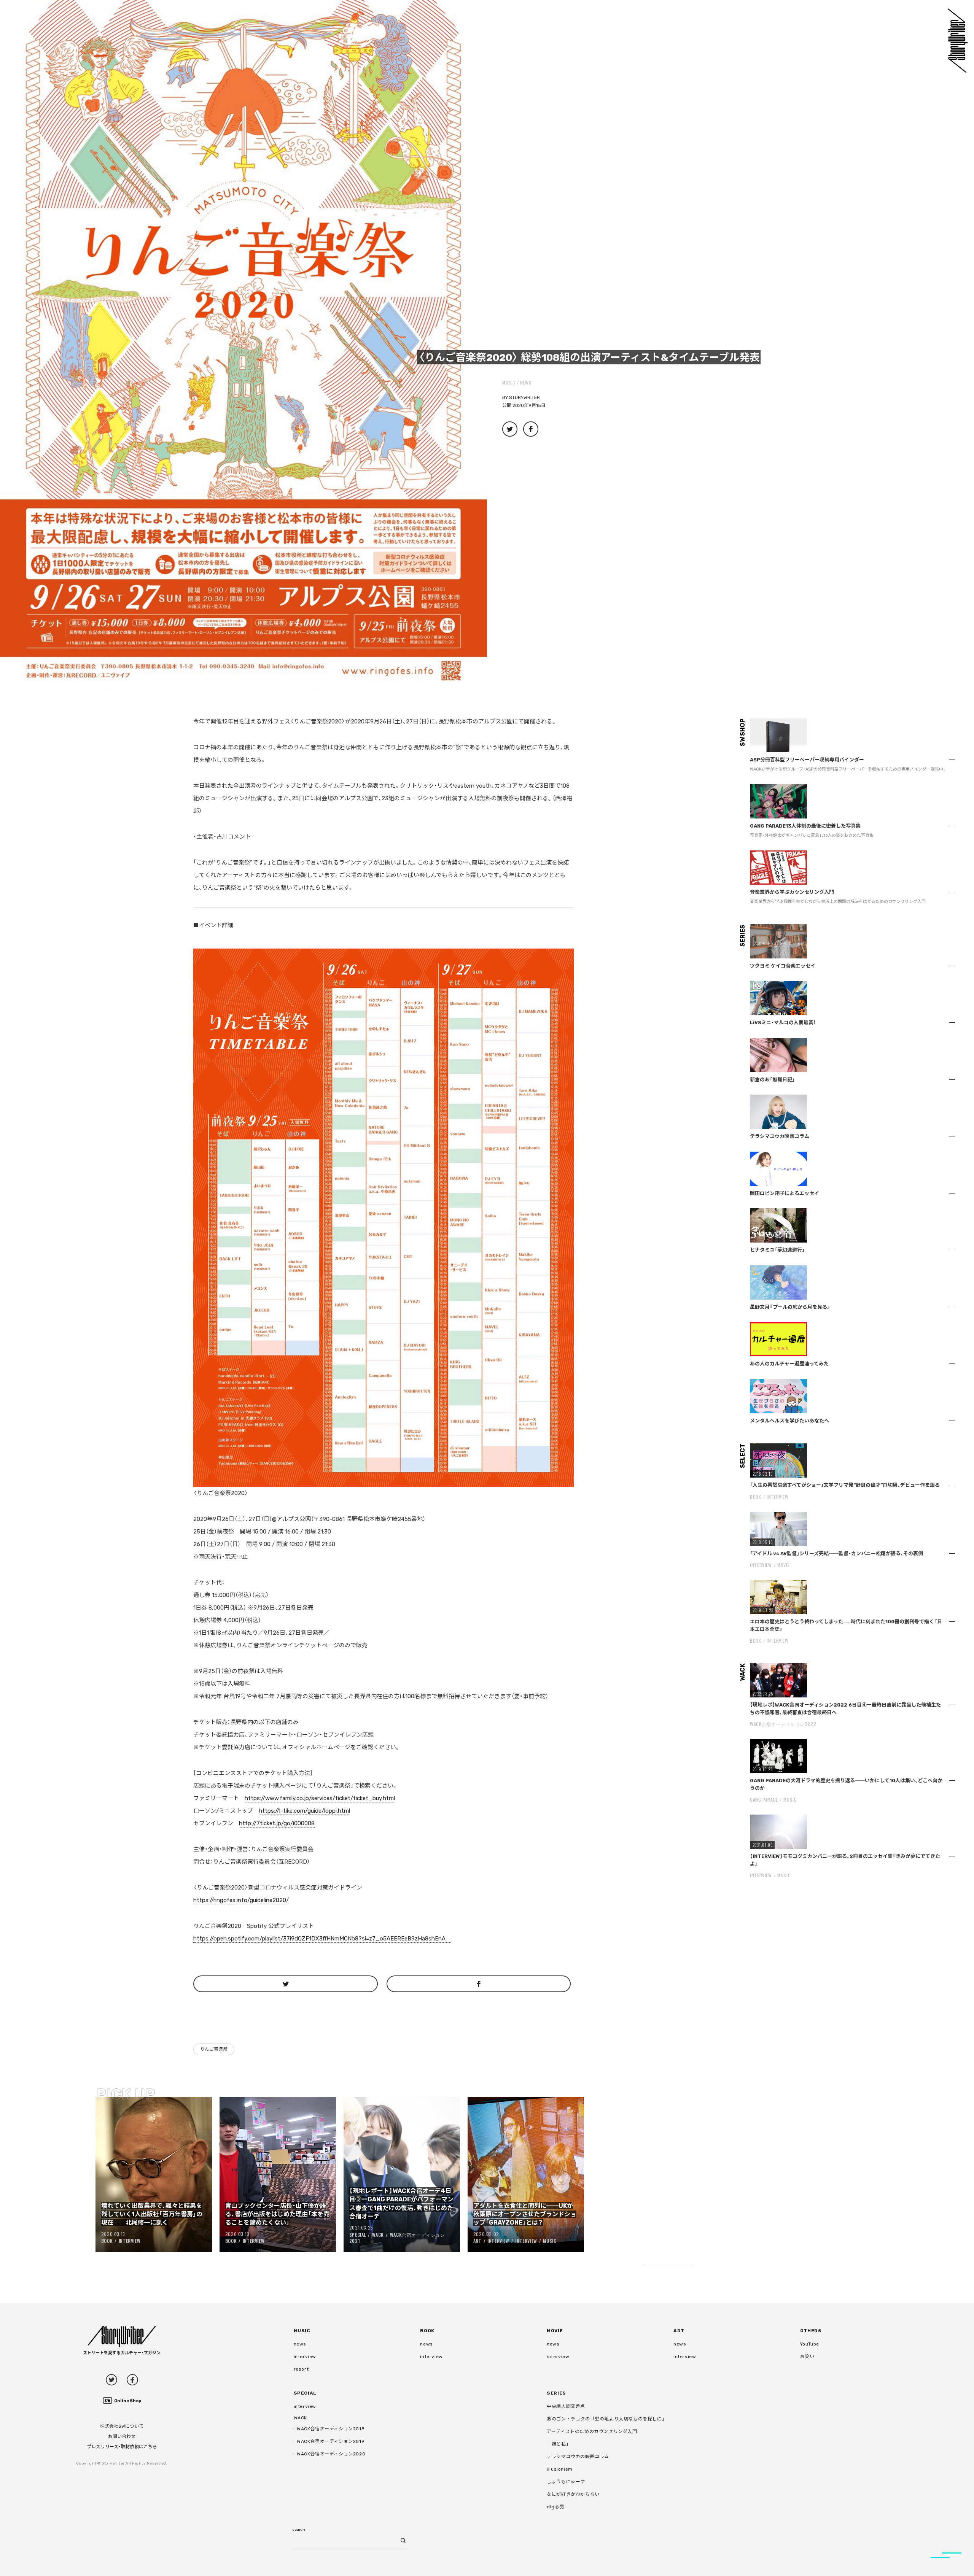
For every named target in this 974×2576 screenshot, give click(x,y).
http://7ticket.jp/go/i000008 (277, 1823)
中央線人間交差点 (566, 2406)
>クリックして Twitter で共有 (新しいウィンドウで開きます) (510, 429)
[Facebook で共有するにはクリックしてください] (479, 1984)
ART (477, 2241)
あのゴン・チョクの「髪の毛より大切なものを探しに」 (607, 2419)
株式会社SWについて (122, 2426)
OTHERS (811, 2331)
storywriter (524, 397)
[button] (243, 344)
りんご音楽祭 (214, 2049)
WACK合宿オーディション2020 (331, 2454)
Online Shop (128, 2401)
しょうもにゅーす (566, 2482)
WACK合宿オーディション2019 (331, 2441)
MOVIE (783, 1565)
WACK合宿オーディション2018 (331, 2429)
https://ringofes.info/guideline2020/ (241, 1900)
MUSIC (509, 382)
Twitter (111, 2380)
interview (305, 2357)
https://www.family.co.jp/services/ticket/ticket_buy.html (320, 1798)
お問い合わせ (122, 2436)
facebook (132, 2380)
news (526, 382)
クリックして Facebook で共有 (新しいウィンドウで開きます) (531, 429)
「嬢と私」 (559, 2444)
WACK (378, 2235)
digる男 (555, 2507)
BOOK (107, 2241)
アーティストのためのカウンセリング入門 (592, 2431)
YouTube (810, 2344)
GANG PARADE (764, 1800)
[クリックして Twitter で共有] (286, 1984)
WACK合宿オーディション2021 (397, 2238)
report (301, 2369)
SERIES (556, 2393)
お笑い (807, 2357)
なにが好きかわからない (573, 2494)
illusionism (560, 2469)
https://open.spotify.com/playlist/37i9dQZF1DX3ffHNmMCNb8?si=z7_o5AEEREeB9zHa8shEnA (322, 1939)
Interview (130, 2241)
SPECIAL (358, 2235)
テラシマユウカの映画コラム (578, 2457)
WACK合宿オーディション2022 (783, 1724)
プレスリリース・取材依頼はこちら (122, 2447)
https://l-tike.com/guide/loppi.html (304, 1811)
